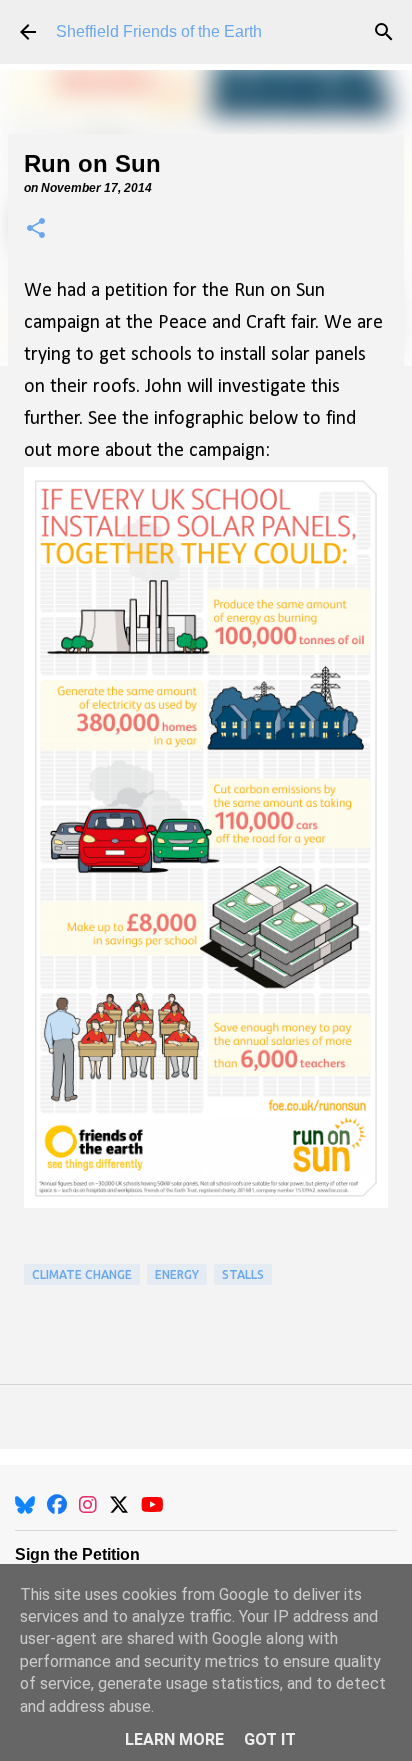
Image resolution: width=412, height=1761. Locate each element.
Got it (270, 1739)
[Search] (384, 32)
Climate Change (82, 1274)
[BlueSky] (25, 1505)
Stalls (243, 1274)
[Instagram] (88, 1505)
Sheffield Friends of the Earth (159, 31)
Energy (177, 1274)
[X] (119, 1505)
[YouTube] (152, 1505)
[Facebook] (57, 1505)
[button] (36, 229)
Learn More (174, 1739)
